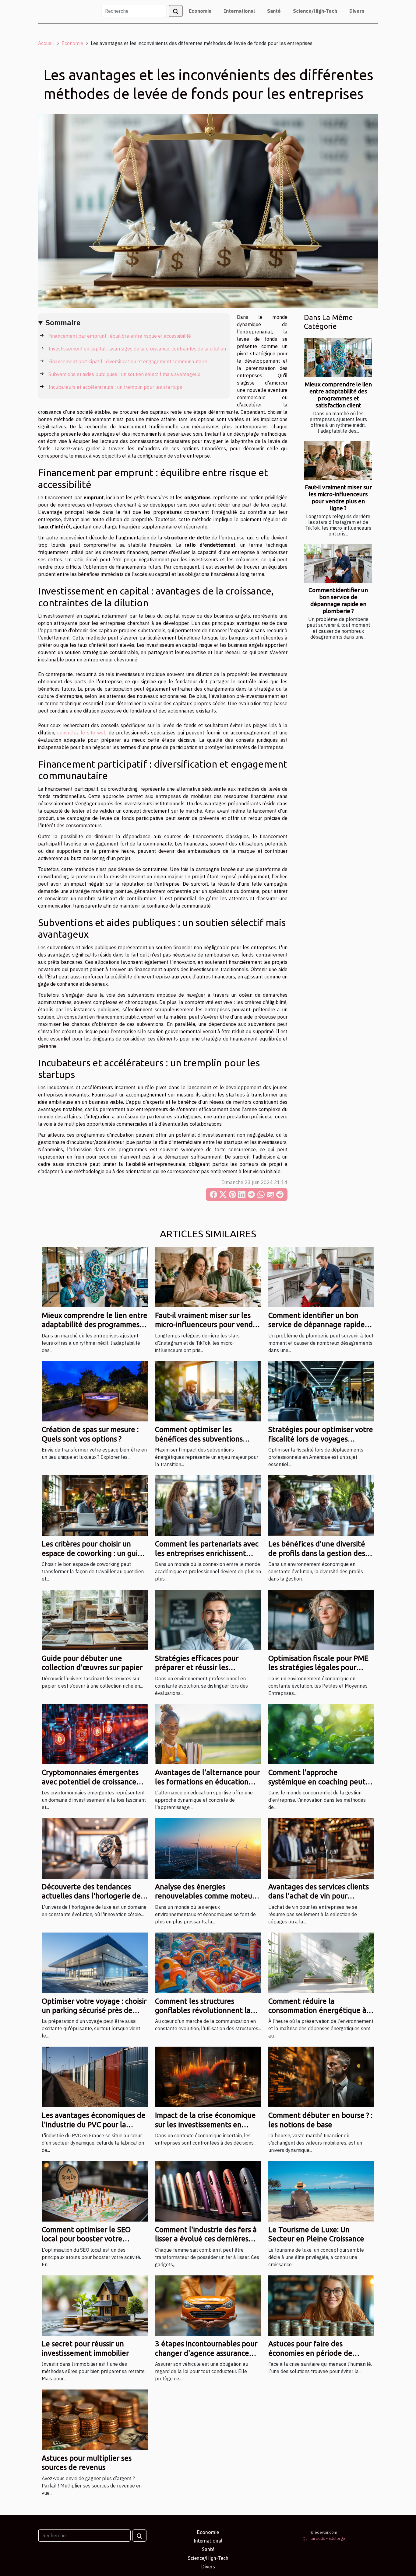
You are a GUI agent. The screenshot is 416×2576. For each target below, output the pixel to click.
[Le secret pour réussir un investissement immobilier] (95, 2305)
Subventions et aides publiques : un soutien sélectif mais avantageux (124, 374)
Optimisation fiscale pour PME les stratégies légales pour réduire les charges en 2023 (318, 1668)
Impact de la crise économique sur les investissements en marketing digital (205, 2125)
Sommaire (63, 322)
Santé (274, 11)
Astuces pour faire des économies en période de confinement (310, 2353)
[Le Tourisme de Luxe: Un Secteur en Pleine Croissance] (321, 2191)
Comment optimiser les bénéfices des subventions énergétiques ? (199, 1439)
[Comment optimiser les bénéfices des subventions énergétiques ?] (208, 1391)
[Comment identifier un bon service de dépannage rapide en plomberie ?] (338, 564)
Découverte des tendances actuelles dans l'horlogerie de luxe (91, 1896)
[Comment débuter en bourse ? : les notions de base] (321, 2076)
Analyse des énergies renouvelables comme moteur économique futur (205, 1896)
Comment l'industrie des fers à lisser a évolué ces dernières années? (206, 2239)
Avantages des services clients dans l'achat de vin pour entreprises (319, 1896)
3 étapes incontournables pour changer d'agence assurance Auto (206, 2353)
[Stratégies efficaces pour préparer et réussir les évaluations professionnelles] (208, 1619)
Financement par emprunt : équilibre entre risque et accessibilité (120, 336)
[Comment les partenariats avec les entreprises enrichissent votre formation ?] (208, 1505)
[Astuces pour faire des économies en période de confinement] (321, 2305)
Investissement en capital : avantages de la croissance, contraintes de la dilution (137, 349)
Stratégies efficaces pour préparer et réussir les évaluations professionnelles (203, 1668)
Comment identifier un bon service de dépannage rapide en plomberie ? (338, 600)
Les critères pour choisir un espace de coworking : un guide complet (94, 1553)
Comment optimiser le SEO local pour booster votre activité (86, 2239)
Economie (200, 11)
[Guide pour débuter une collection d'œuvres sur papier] (95, 1619)
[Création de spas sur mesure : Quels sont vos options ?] (95, 1391)
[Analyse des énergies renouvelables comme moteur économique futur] (208, 1848)
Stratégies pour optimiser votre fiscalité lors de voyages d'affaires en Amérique (321, 1439)
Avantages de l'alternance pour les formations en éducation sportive (207, 1782)
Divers (357, 11)
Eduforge (337, 2538)
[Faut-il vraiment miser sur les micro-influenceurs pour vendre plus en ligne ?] (338, 460)
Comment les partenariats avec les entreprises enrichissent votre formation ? (207, 1553)
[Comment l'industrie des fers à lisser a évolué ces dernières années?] (208, 2191)
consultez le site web (82, 733)
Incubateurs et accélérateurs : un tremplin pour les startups (115, 387)
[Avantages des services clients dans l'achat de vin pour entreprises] (321, 1848)
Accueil (46, 43)
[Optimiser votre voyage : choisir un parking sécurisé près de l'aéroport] (95, 1962)
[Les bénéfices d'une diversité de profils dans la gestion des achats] (321, 1505)
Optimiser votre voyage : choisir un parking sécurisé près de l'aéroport (94, 2010)
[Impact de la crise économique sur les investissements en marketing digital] (208, 2076)
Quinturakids (314, 2538)
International (239, 11)
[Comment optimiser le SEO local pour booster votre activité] (95, 2191)
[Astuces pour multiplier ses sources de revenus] (95, 2419)
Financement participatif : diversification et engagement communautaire (128, 361)
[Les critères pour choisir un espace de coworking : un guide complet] (95, 1505)
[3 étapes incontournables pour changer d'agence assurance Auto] (208, 2305)
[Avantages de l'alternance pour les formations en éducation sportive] (208, 1734)
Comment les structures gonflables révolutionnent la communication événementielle (208, 2010)
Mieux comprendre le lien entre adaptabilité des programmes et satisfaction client (338, 395)
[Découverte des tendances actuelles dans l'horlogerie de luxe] (95, 1848)
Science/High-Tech (315, 11)
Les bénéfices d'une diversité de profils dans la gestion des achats (317, 1553)
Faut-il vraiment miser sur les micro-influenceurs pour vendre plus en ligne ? (338, 498)
